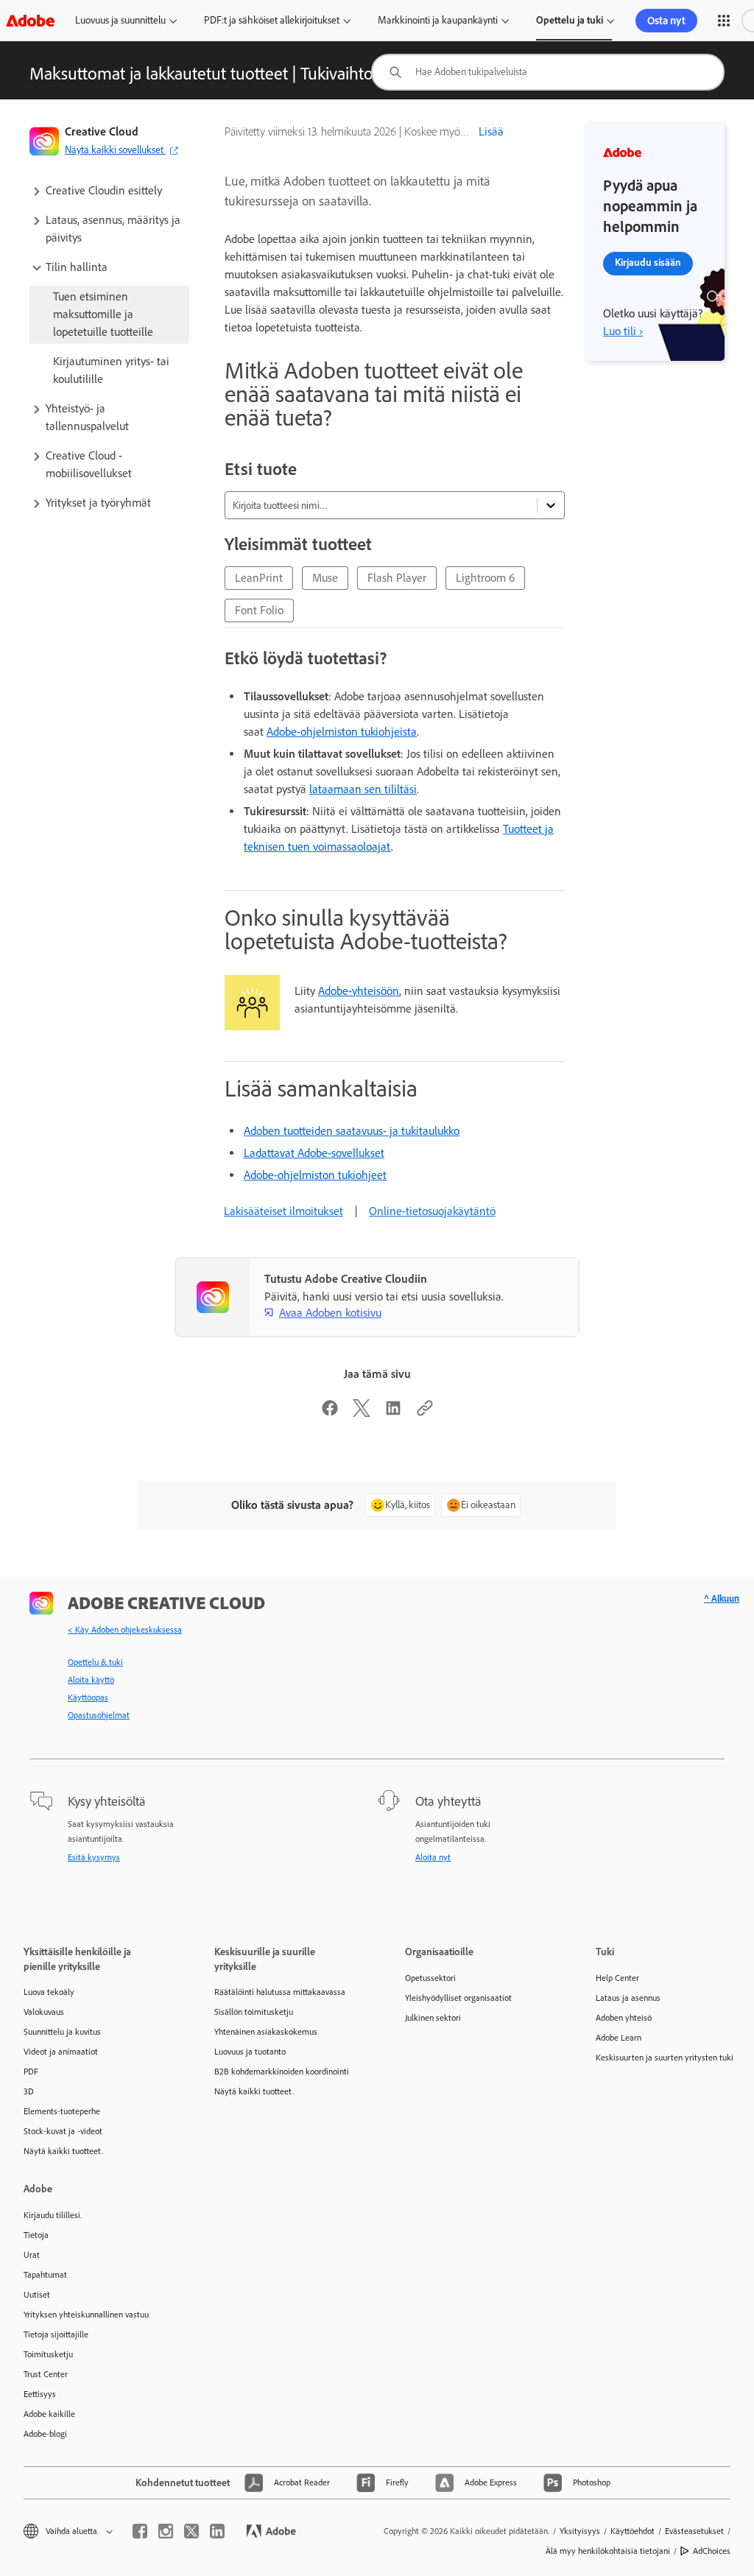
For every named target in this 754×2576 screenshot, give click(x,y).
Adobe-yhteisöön (359, 991)
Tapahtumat (45, 2275)
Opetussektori (430, 1978)
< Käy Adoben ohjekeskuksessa (125, 1630)
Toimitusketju (48, 2354)
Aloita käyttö (91, 1680)
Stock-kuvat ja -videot (63, 2131)
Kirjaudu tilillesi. (53, 2215)
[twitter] (191, 2531)
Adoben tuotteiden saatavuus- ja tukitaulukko (352, 1131)
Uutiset (37, 2295)
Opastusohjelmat (99, 1715)
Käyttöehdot (633, 2531)
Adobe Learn (619, 2038)
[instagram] (166, 2531)
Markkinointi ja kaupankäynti (438, 20)
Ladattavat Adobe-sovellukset (314, 1153)
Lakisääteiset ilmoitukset (283, 1211)
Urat (32, 2255)
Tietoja (36, 2235)
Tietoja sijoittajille (56, 2334)
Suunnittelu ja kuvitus (62, 2032)
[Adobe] (30, 20)
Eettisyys (40, 2394)
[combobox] (548, 72)
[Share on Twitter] (362, 1413)
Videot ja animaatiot (61, 2052)
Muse (325, 578)
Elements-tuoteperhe (62, 2111)
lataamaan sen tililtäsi (363, 789)
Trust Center (46, 2374)
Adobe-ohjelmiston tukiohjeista (342, 732)
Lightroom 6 (485, 578)
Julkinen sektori (433, 2018)
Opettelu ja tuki (570, 20)
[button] (724, 21)
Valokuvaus (44, 2012)
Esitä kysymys (94, 1857)
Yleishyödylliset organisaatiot (458, 1998)
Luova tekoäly (49, 1992)
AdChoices (712, 2551)
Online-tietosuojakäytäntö (432, 1211)
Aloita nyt (433, 1857)
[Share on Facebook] (330, 1413)
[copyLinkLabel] (425, 1413)
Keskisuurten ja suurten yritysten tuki (665, 2058)
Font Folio (259, 610)
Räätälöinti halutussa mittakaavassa (280, 1992)
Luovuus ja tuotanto (250, 2052)
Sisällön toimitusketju (254, 2012)
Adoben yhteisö (624, 2018)
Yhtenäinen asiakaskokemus (266, 2032)
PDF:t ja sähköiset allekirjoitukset (272, 20)
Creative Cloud (102, 131)
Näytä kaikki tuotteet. (63, 2151)
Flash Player (397, 578)
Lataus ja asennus (628, 1998)
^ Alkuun (722, 1598)
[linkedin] (217, 2531)
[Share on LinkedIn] (393, 1413)
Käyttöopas (88, 1697)
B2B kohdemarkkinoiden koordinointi (282, 2072)
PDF (31, 2072)
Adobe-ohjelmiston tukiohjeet (315, 1175)
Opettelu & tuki (95, 1662)
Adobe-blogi (45, 2434)
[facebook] (140, 2531)
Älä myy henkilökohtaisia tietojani (608, 2551)
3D (29, 2091)
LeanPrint (259, 578)
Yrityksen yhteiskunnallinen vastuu (86, 2315)
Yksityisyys (580, 2531)
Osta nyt (666, 21)
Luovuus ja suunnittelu (120, 20)
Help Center (617, 1978)
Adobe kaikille (49, 2414)
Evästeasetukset (694, 2531)
